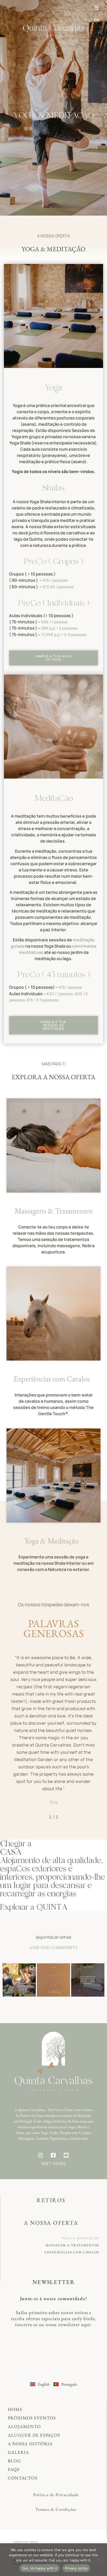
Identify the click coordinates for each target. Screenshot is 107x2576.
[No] (99, 2559)
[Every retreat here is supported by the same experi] (19, 1980)
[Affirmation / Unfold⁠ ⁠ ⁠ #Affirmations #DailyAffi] (53, 1980)
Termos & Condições (56, 2509)
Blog (14, 2461)
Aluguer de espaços (34, 2435)
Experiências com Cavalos (52, 1379)
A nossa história (30, 2444)
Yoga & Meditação (52, 1541)
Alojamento (24, 2426)
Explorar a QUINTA (34, 1907)
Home (15, 2409)
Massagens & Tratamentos (54, 1211)
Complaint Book (26, 2542)
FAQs (14, 2469)
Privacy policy (76, 2568)
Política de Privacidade (56, 2495)
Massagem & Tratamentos (72, 2245)
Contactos (23, 2478)
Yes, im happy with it (40, 2568)
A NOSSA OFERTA (51, 2223)
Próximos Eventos (32, 2418)
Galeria (18, 2452)
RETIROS (51, 2200)
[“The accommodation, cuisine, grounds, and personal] (88, 1980)
